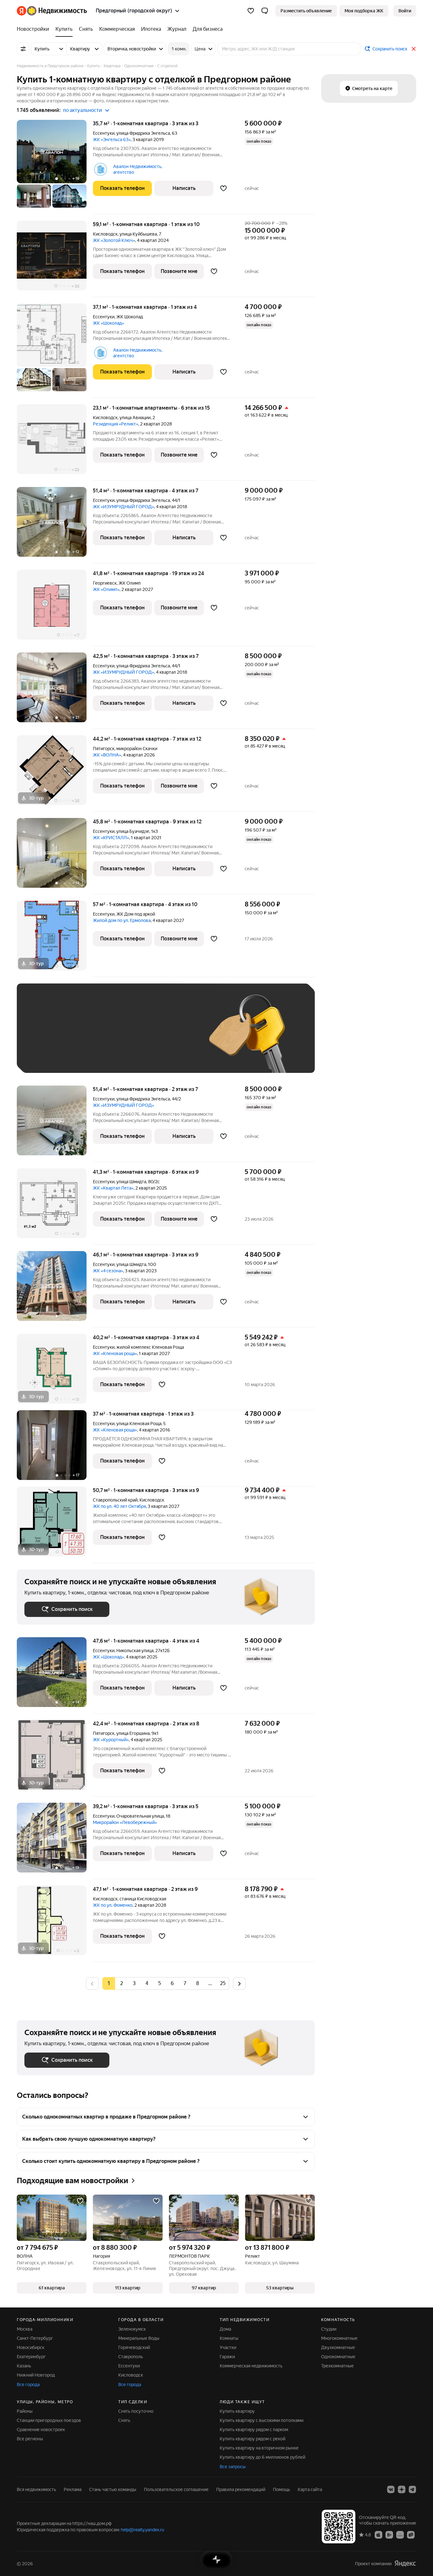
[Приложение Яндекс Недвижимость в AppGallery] (400, 2534)
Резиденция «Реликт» (116, 424)
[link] (405, 11)
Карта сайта (310, 2489)
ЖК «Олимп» (106, 589)
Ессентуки (104, 133)
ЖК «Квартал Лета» (113, 1188)
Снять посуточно (136, 2411)
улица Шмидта (131, 1182)
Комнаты (229, 2338)
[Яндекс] (405, 2563)
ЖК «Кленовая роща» (115, 1353)
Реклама (73, 2489)
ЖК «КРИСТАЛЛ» (111, 838)
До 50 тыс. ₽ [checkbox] (87, 1038)
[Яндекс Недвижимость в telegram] (412, 2489)
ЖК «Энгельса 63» (112, 140)
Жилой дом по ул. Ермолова (122, 920)
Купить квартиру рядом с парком (254, 2430)
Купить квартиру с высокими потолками (262, 2420)
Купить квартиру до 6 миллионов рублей (262, 2457)
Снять (124, 2420)
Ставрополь (131, 2357)
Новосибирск (31, 2347)
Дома (225, 2329)
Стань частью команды (113, 2489)
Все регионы (30, 2439)
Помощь (281, 2489)
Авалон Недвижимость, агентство (138, 169)
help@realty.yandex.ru (142, 2530)
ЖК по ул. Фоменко (113, 1905)
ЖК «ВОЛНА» (107, 755)
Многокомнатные (339, 2338)
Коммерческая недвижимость (251, 2366)
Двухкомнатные (338, 2347)
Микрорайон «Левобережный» (125, 1822)
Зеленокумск (132, 2329)
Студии (329, 2329)
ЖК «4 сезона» (108, 1271)
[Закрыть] (414, 49)
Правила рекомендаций (241, 2489)
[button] (265, 11)
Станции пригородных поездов (49, 2420)
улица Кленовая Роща (139, 1424)
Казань (24, 2366)
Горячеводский (134, 2347)
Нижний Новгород (36, 2375)
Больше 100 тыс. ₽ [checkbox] (52, 1056)
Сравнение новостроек (41, 2430)
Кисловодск (105, 234)
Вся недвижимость (36, 2489)
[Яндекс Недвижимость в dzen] (402, 2489)
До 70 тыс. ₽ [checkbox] (128, 1038)
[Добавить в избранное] (223, 188)
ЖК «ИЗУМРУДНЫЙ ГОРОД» (123, 507)
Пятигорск (104, 749)
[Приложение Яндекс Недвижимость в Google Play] (389, 2534)
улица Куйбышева (138, 234)
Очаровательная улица (140, 1816)
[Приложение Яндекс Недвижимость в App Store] (378, 2534)
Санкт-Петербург (35, 2338)
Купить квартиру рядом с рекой (252, 2439)
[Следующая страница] (239, 1983)
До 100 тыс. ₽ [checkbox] (171, 1038)
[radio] (121, 1983)
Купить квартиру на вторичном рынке (259, 2448)
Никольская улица (135, 1651)
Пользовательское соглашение (176, 2489)
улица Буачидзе (133, 831)
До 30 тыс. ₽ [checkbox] (45, 1038)
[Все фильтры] (23, 49)
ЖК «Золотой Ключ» (114, 240)
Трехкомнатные (337, 2366)
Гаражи (227, 2357)
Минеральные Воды (139, 2338)
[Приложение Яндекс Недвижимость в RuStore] (411, 2534)
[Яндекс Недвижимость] (52, 11)
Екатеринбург (31, 2357)
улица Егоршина (133, 1733)
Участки (228, 2347)
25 (223, 1983)
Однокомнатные (338, 2357)
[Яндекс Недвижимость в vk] (391, 2489)
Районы (25, 2411)
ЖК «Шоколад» (108, 323)
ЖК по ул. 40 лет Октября (119, 1506)
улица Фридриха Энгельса (143, 133)
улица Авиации (135, 418)
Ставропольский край (115, 1500)
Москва (25, 2329)
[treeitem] (35, 29)
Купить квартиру (237, 2411)
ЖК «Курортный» (111, 1740)
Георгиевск (105, 583)
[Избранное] (251, 11)
